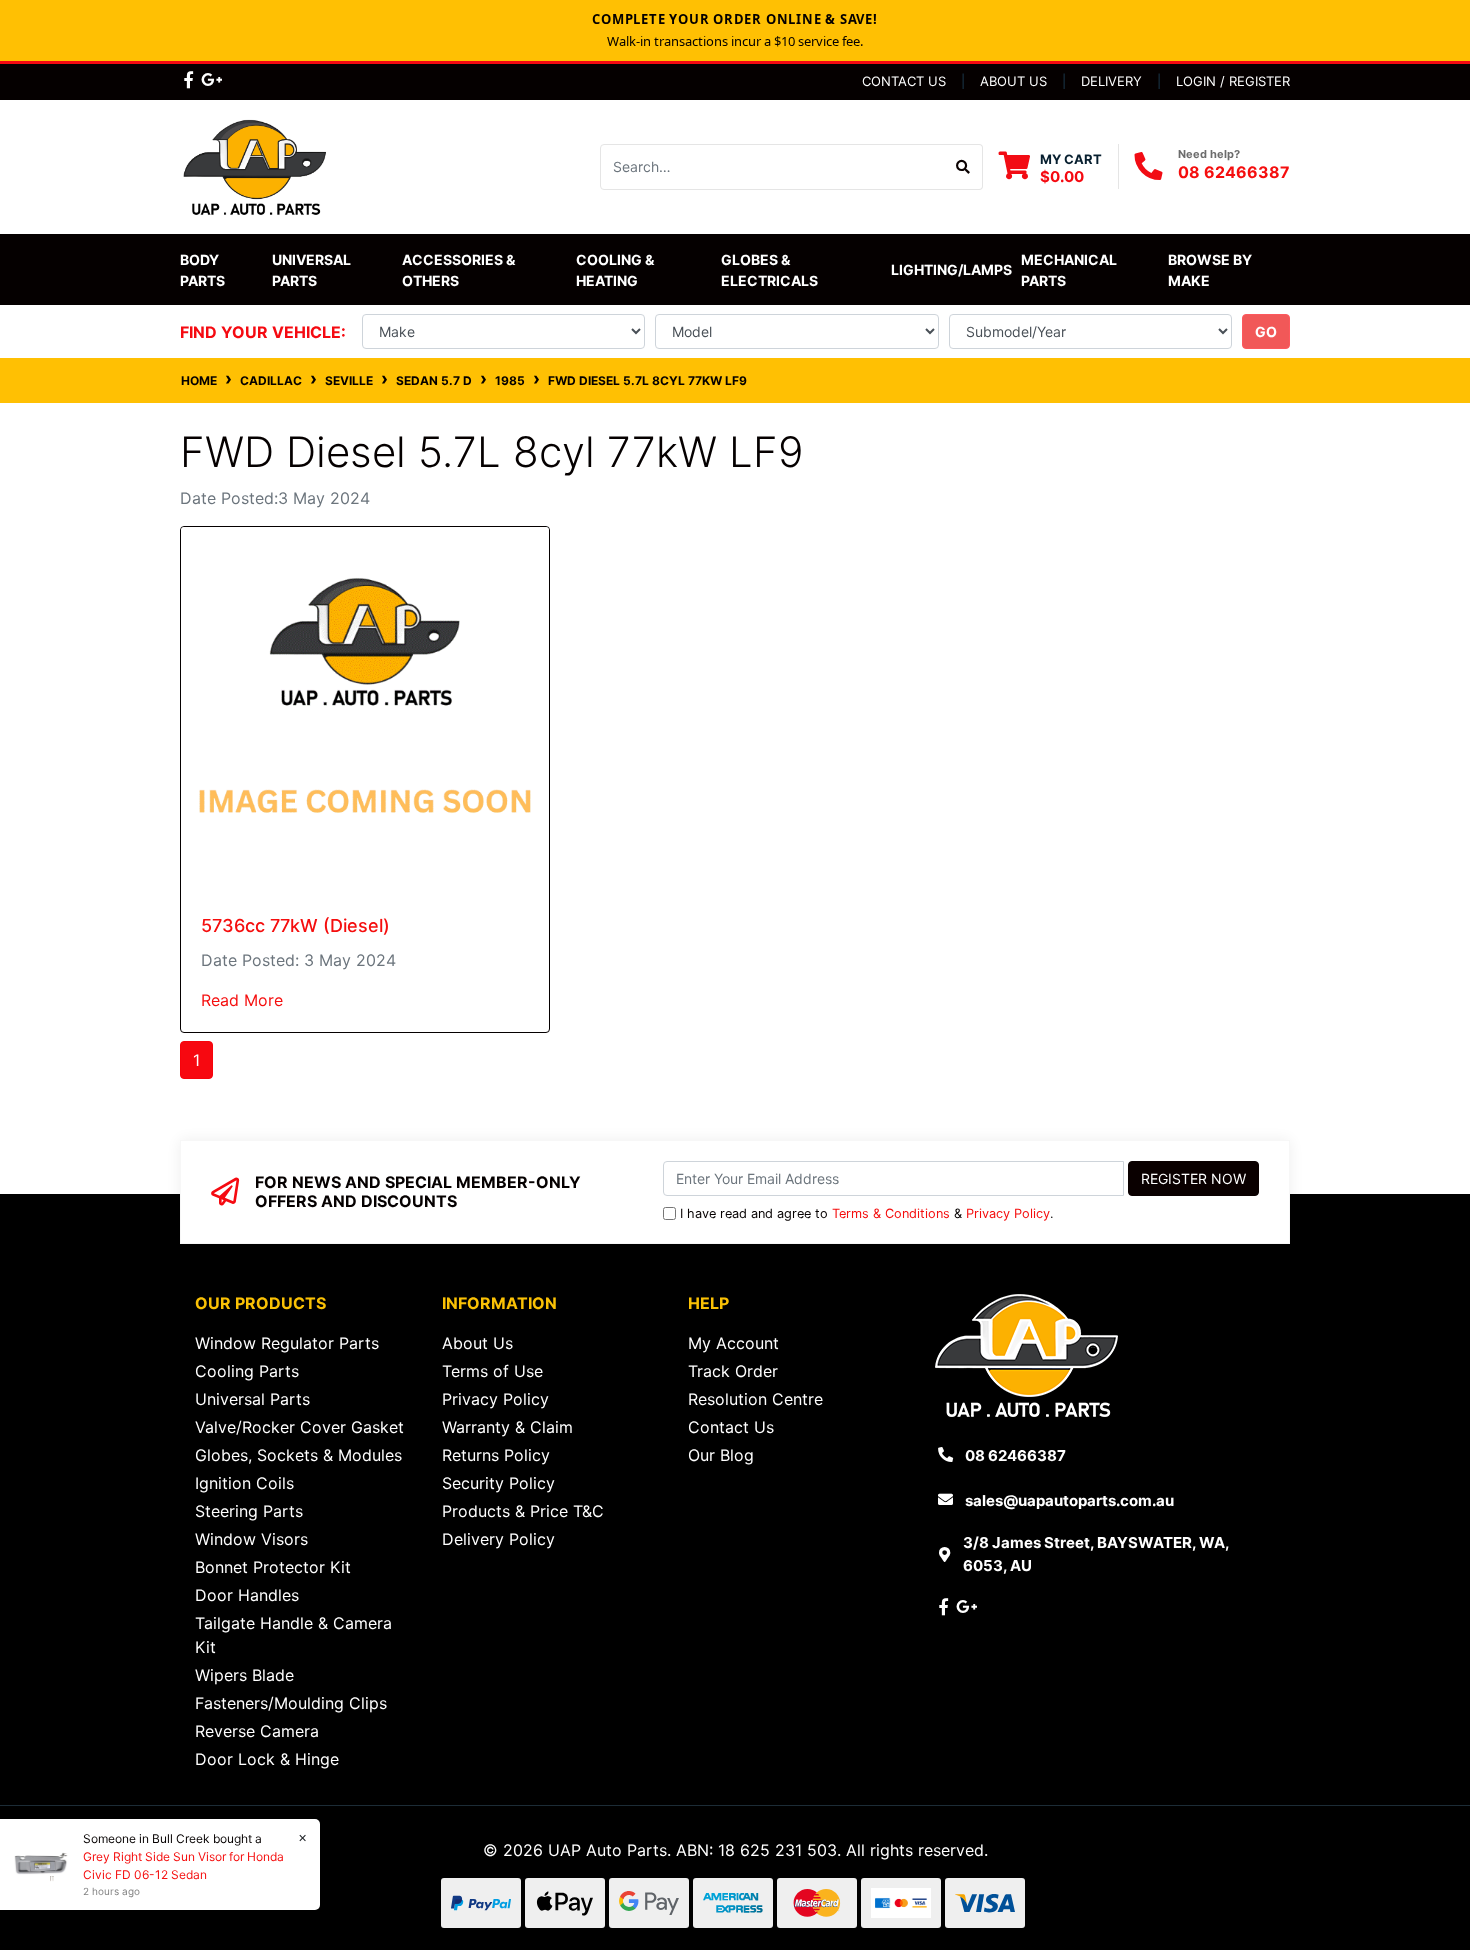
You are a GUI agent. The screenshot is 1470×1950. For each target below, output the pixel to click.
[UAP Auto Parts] (255, 165)
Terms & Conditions (891, 1213)
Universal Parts (313, 270)
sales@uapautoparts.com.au (1069, 1500)
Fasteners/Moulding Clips (291, 1703)
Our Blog (721, 1455)
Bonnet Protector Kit (273, 1567)
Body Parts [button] (202, 270)
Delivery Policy (498, 1539)
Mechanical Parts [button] (1070, 270)
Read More (242, 1000)
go (1266, 331)
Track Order (733, 1371)
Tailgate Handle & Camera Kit (293, 1635)
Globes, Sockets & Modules (298, 1455)
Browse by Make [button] (1211, 270)
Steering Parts (249, 1511)
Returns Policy (496, 1455)
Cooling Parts (247, 1371)
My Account (733, 1343)
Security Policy (498, 1483)
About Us (1013, 81)
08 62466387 (1234, 172)
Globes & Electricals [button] (769, 270)
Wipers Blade (244, 1675)
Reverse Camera (257, 1731)
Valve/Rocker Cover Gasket (299, 1427)
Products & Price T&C (523, 1511)
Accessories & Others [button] (460, 270)
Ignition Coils (244, 1483)
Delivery (1111, 81)
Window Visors (251, 1539)
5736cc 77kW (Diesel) (295, 925)
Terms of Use (492, 1371)
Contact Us (904, 81)
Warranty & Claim (507, 1427)
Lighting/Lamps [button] (951, 269)
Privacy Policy (1008, 1213)
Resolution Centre (755, 1399)
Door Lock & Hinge (267, 1759)
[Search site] (963, 167)
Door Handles (247, 1595)
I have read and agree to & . (867, 1213)
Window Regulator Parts (287, 1343)
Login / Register (1233, 81)
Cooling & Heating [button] (616, 270)
